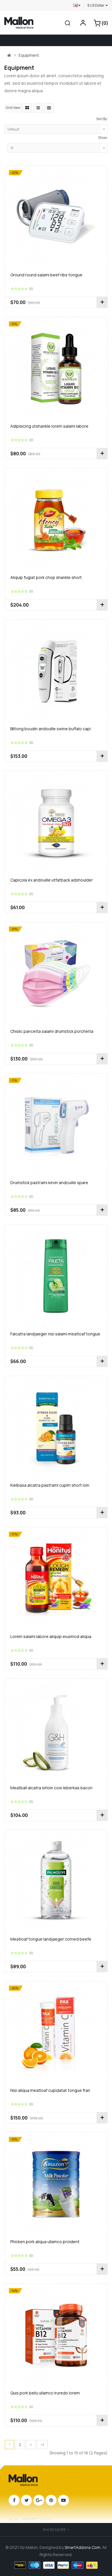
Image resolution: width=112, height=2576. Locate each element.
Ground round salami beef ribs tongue (46, 275)
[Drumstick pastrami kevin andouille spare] (56, 1125)
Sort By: (102, 119)
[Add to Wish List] (10, 302)
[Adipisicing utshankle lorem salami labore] (56, 368)
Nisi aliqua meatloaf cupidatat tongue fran (50, 2090)
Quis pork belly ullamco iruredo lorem (45, 2393)
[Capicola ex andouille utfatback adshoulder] (56, 822)
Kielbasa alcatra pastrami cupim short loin (50, 1485)
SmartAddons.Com (83, 2547)
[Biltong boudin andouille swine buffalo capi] (56, 671)
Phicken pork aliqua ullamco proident (45, 2242)
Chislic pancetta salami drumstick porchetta (52, 1031)
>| (42, 2444)
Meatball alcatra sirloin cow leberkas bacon (51, 1788)
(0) (31, 289)
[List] (38, 108)
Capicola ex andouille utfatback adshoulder (52, 880)
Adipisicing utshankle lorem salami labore (49, 426)
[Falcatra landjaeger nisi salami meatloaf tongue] (56, 1276)
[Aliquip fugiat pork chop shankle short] (56, 519)
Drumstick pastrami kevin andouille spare (49, 1183)
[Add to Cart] (102, 302)
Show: (103, 138)
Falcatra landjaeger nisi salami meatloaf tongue (55, 1334)
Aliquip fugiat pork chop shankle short (46, 577)
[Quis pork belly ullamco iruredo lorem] (56, 2335)
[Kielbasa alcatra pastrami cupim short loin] (56, 1427)
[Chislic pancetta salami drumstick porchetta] (56, 973)
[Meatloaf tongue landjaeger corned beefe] (56, 1881)
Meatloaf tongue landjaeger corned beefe (51, 1939)
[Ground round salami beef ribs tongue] (56, 217)
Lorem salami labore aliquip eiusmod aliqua (51, 1636)
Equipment (29, 55)
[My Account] (83, 24)
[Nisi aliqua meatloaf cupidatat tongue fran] (56, 2032)
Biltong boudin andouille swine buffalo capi (51, 729)
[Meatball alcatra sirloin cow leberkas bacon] (56, 1730)
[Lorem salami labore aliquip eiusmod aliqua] (56, 1578)
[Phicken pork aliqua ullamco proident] (56, 2184)
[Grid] (27, 108)
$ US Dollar (96, 5)
